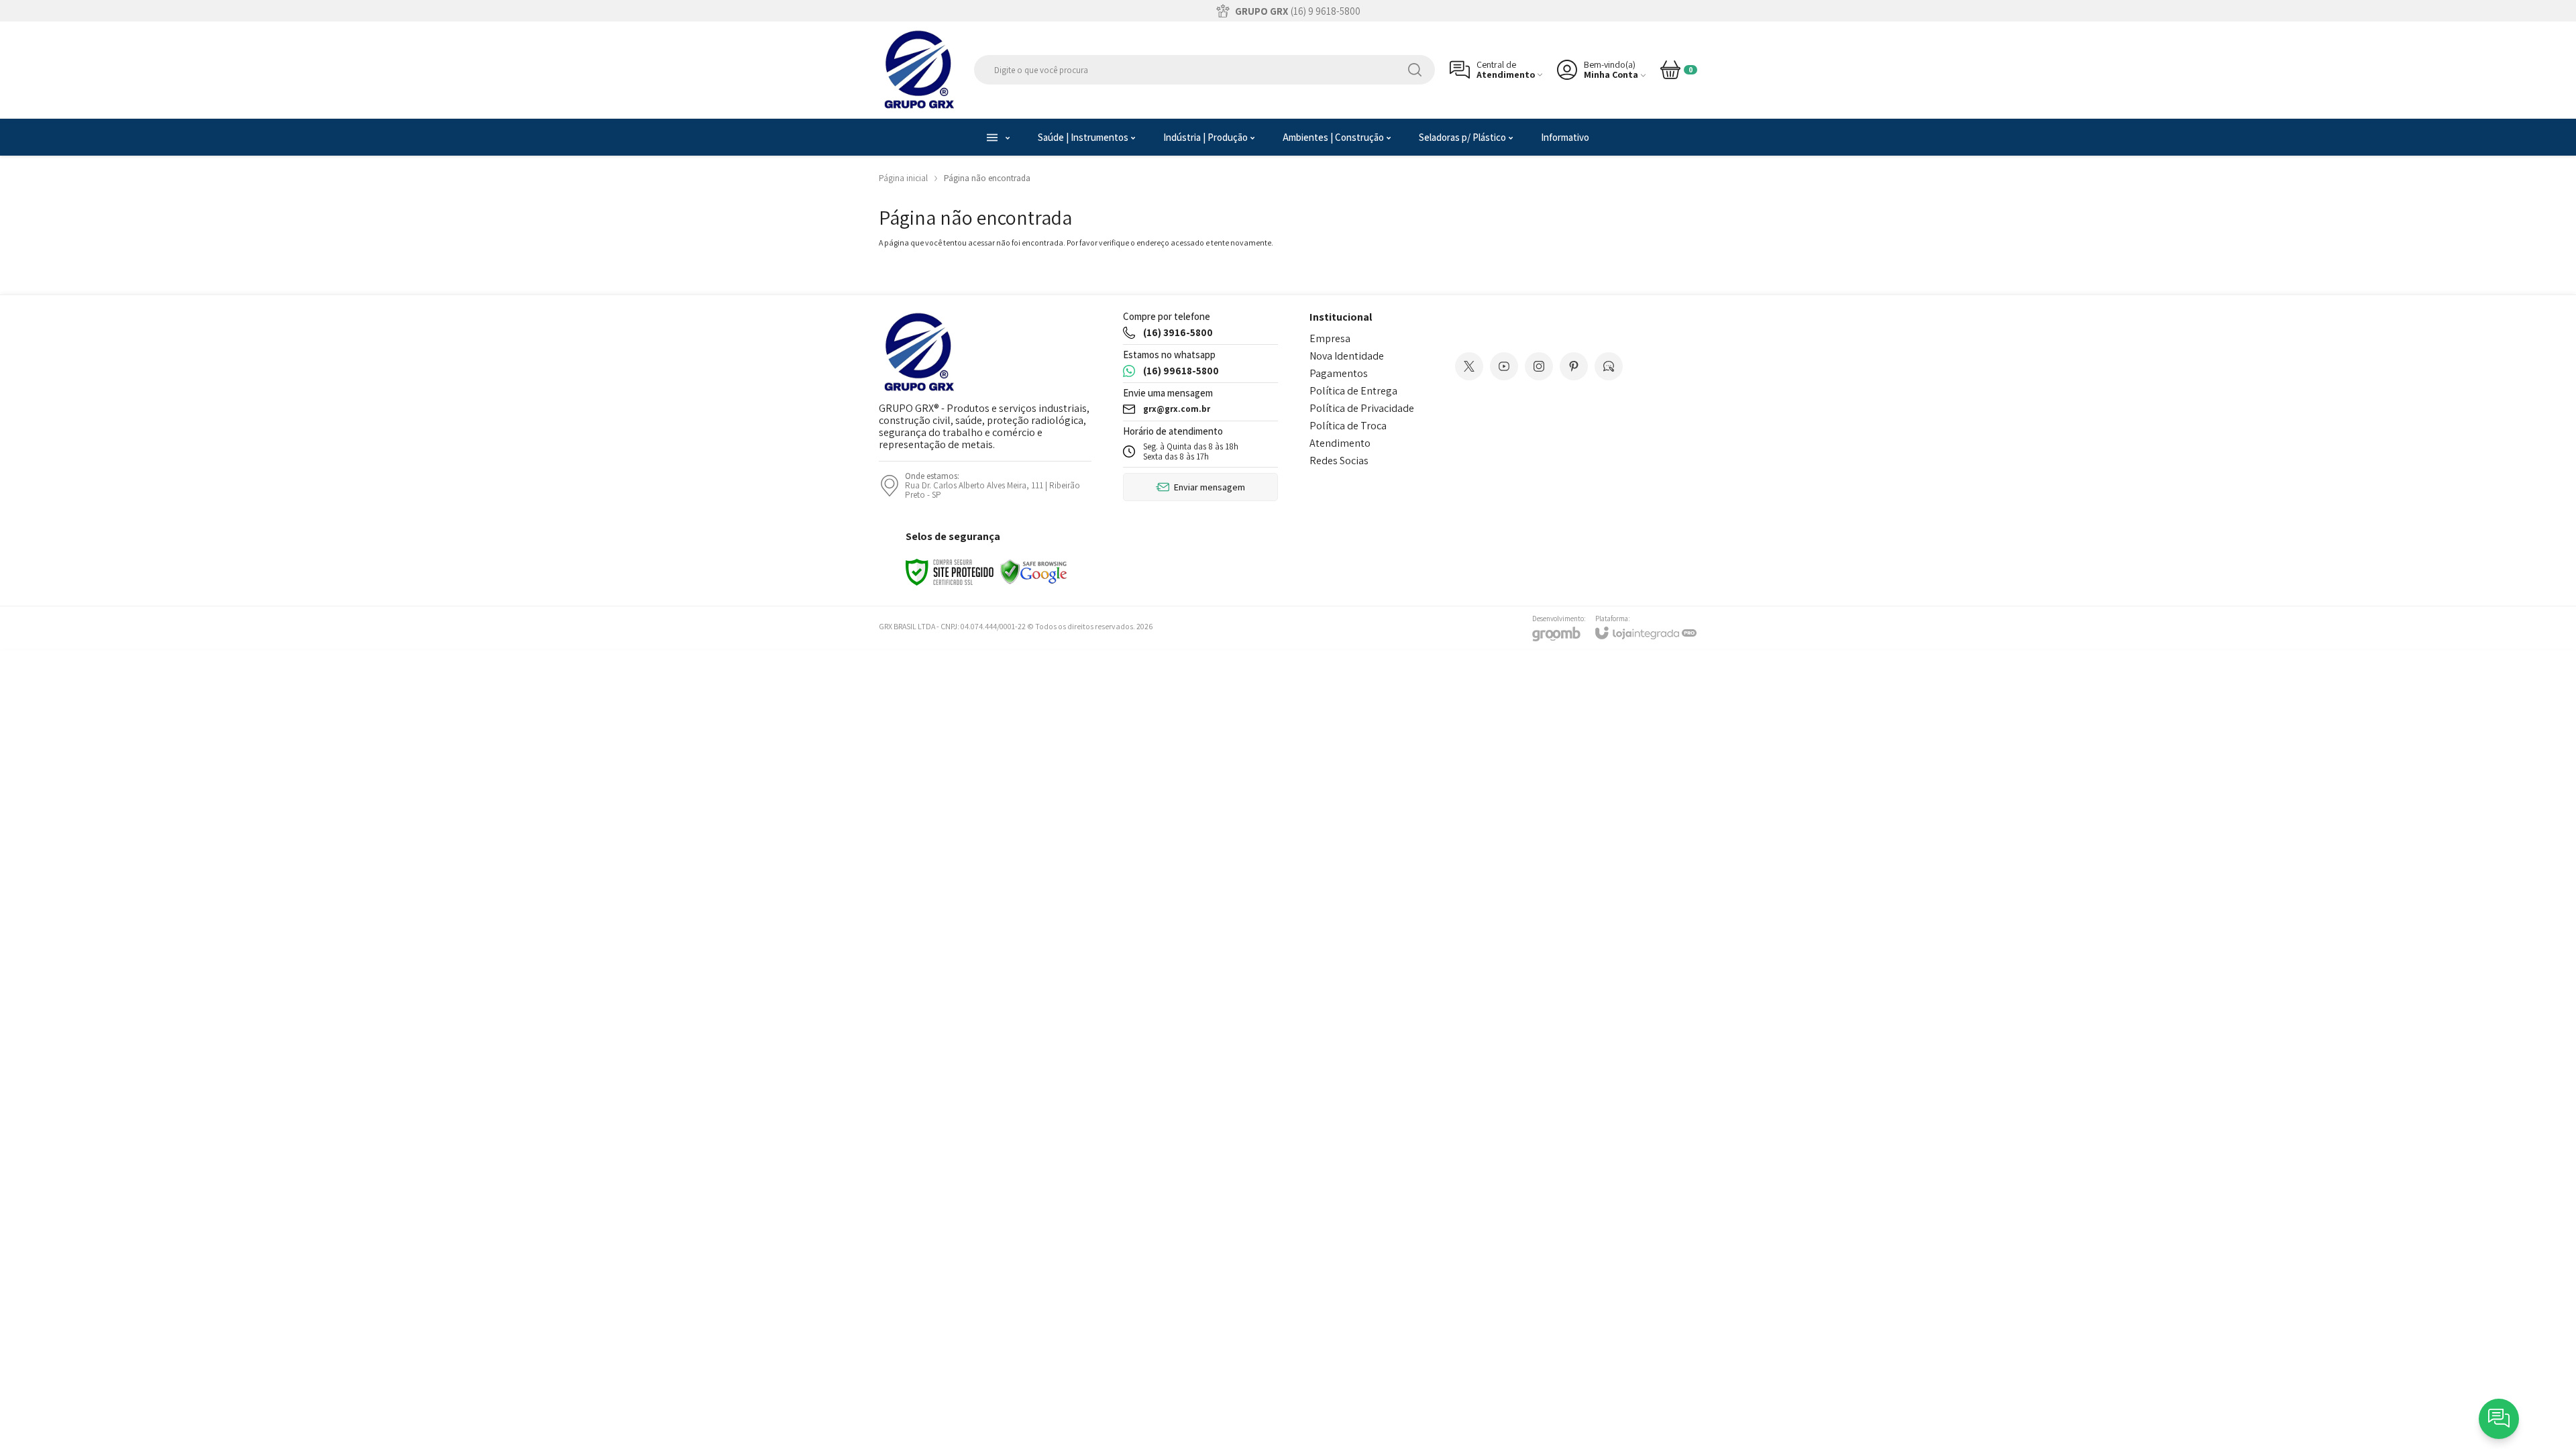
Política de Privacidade (1362, 408)
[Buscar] (1415, 70)
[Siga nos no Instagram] (1539, 366)
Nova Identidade (1347, 356)
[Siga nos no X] (1469, 366)
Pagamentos (1339, 373)
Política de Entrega (1353, 391)
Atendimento (1340, 443)
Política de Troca (1348, 426)
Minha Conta (1611, 75)
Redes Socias (1339, 461)
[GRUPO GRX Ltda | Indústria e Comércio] (919, 70)
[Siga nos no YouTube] (1504, 366)
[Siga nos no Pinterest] (1574, 366)
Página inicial (903, 178)
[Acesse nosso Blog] (1609, 366)
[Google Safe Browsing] (1034, 571)
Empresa (1330, 338)
